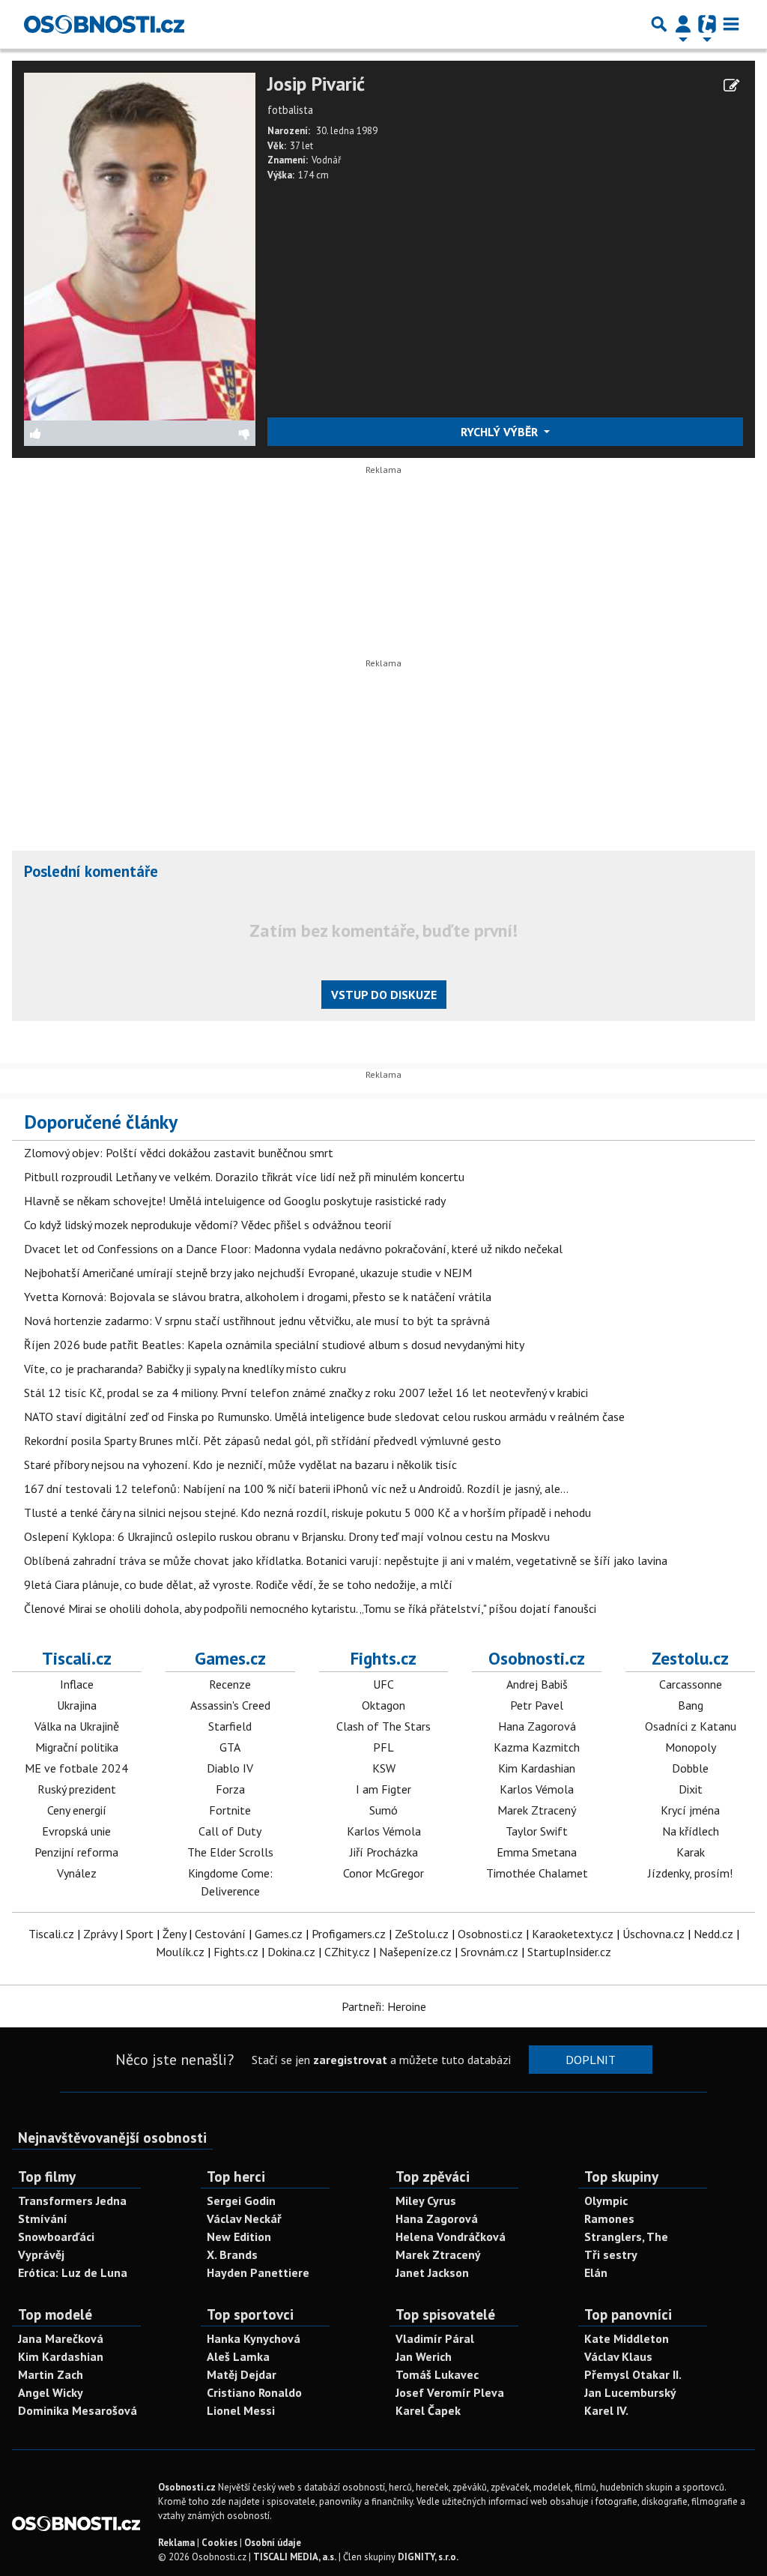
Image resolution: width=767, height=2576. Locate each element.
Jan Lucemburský (630, 2392)
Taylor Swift (537, 1831)
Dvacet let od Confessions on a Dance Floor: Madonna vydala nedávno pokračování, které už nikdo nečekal (293, 1249)
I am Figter (383, 1789)
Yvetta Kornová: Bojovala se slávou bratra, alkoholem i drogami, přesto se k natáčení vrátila (258, 1297)
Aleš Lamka (238, 2356)
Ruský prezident (77, 1789)
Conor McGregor (383, 1873)
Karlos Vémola (384, 1831)
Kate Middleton (627, 2338)
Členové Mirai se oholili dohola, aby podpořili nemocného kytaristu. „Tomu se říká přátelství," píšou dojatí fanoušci (310, 1608)
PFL (383, 1747)
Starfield (230, 1726)
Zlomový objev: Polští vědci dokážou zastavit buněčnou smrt (179, 1153)
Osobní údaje (273, 2543)
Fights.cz (383, 1658)
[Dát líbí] (82, 433)
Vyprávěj (41, 2254)
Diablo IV (230, 1768)
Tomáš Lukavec (437, 2374)
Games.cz (230, 1658)
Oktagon (383, 1705)
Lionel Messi (241, 2410)
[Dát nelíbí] (197, 433)
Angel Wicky (51, 2392)
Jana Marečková (61, 2338)
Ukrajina (77, 1705)
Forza (230, 1789)
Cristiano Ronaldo (254, 2392)
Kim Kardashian (537, 1768)
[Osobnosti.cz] (104, 24)
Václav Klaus (618, 2356)
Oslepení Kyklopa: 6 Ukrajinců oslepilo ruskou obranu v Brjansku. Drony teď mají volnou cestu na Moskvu (287, 1536)
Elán (596, 2272)
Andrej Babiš (537, 1684)
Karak (691, 1852)
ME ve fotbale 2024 (76, 1768)
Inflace (77, 1684)
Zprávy (100, 1934)
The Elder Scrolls (230, 1852)
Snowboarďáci (56, 2236)
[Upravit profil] (731, 85)
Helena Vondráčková (451, 2236)
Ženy (174, 1934)
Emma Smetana (537, 1852)
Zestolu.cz (690, 1658)
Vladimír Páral (435, 2338)
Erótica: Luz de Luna (73, 2272)
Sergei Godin (241, 2201)
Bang (691, 1705)
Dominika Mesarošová (78, 2410)
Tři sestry (611, 2254)
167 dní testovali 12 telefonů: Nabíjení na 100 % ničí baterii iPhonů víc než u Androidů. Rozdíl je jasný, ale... (296, 1488)
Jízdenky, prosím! (690, 1873)
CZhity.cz (347, 1952)
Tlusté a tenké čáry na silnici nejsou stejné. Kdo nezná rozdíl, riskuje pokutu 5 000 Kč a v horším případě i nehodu (307, 1512)
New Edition (239, 2236)
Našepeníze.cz (415, 1952)
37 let (301, 146)
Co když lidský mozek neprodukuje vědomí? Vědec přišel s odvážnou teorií (208, 1225)
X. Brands (232, 2254)
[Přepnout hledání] (659, 24)
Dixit (691, 1789)
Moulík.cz (180, 1952)
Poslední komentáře (91, 871)
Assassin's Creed (230, 1705)
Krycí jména (690, 1810)
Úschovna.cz (654, 1934)
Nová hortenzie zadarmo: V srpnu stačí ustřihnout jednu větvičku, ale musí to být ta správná (257, 1321)
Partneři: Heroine (384, 2006)
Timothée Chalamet (537, 1873)
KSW (384, 1768)
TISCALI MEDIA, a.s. (295, 2557)
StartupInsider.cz (569, 1952)
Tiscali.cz (77, 1658)
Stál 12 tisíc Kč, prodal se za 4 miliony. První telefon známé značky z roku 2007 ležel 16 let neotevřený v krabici (306, 1393)
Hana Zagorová (537, 1726)
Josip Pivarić (316, 84)
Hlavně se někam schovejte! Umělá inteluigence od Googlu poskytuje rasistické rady (235, 1201)
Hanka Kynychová (254, 2338)
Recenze (230, 1684)
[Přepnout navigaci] (683, 24)
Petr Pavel (537, 1705)
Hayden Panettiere (258, 2272)
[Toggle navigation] (731, 24)
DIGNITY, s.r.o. (428, 2557)
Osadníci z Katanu (691, 1726)
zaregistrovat (350, 2060)
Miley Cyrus (426, 2201)
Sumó (383, 1810)
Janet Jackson (432, 2272)
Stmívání (43, 2218)
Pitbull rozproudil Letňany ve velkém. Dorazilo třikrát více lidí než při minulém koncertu (244, 1177)
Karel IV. (606, 2410)
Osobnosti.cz (537, 1658)
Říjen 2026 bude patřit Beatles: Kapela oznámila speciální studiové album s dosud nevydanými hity (274, 1345)
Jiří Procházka (384, 1852)
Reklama (176, 2543)
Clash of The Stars (383, 1726)
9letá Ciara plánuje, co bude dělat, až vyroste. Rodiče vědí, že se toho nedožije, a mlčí (238, 1584)
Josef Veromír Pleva (450, 2392)
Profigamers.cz (349, 1934)
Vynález (77, 1873)
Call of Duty (230, 1831)
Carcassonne (691, 1684)
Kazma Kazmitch (537, 1747)
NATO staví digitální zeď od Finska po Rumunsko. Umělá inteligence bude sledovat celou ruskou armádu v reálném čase (324, 1417)
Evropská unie (76, 1831)
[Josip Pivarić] (140, 245)
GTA (230, 1747)
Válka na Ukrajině (77, 1726)
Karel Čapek (428, 2410)
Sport (140, 1934)
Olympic (606, 2201)
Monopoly (691, 1747)
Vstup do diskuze (384, 995)
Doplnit (591, 2060)
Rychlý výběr (501, 432)
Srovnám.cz (489, 1952)
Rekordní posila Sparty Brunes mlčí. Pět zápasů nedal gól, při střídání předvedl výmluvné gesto (263, 1441)
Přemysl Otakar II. (633, 2374)
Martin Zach (51, 2374)
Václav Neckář (244, 2218)
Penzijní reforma (76, 1852)
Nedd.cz (713, 1934)
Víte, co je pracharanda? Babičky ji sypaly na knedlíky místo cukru (185, 1369)
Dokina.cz (291, 1952)
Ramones (609, 2218)
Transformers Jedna (72, 2201)
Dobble (690, 1768)
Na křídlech (691, 1831)
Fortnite (230, 1810)
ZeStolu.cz (422, 1934)
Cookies (219, 2543)
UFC (383, 1684)
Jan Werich (424, 2356)
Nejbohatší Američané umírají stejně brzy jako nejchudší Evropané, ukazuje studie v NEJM (248, 1273)
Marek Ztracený (537, 1810)
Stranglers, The (626, 2236)
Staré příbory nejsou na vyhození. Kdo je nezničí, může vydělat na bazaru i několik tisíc (240, 1465)
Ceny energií (77, 1810)
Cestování (220, 1934)
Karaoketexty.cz (573, 1934)
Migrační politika (77, 1747)
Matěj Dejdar (242, 2374)
